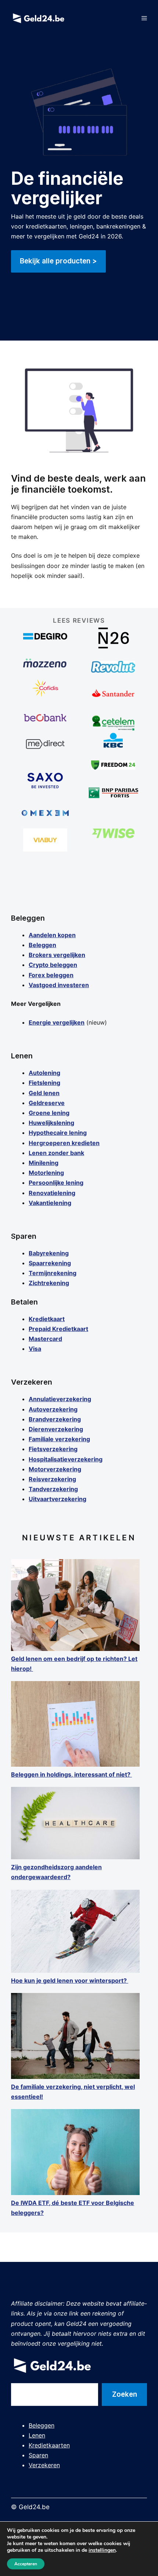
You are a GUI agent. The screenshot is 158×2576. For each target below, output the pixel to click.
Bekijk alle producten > (58, 261)
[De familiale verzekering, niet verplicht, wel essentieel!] (75, 2037)
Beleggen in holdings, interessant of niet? (71, 1774)
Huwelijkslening (51, 1123)
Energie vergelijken (57, 1022)
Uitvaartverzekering (58, 1499)
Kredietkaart (47, 1319)
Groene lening (49, 1113)
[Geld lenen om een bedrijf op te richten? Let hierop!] (75, 1607)
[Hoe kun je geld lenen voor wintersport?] (75, 1933)
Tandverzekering (53, 1489)
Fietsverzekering (53, 1449)
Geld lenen (44, 1093)
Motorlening (46, 1173)
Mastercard (45, 1339)
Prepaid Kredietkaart (58, 1329)
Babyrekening (49, 1253)
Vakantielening (50, 1203)
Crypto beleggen (53, 965)
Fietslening (44, 1083)
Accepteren (26, 2564)
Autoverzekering (53, 1409)
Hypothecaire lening (58, 1133)
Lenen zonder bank (56, 1153)
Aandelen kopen (52, 935)
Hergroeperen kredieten (64, 1143)
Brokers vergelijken (57, 955)
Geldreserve (47, 1103)
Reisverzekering (52, 1479)
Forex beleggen (51, 975)
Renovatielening (52, 1193)
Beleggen (42, 945)
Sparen (38, 2455)
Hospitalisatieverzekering (66, 1459)
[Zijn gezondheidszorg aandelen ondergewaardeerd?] (75, 1825)
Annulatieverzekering (60, 1399)
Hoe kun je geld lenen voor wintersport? (70, 1980)
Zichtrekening (49, 1283)
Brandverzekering (55, 1419)
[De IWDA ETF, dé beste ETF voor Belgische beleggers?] (75, 2154)
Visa (35, 1349)
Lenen (37, 2435)
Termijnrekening (53, 1273)
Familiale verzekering (59, 1439)
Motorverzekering (55, 1469)
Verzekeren (44, 2465)
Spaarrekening (50, 1263)
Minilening (44, 1163)
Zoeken (125, 2394)
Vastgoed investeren (59, 985)
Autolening (44, 1073)
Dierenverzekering (56, 1429)
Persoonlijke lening (56, 1183)
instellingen (102, 2550)
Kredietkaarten (49, 2445)
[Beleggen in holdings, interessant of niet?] (75, 1725)
